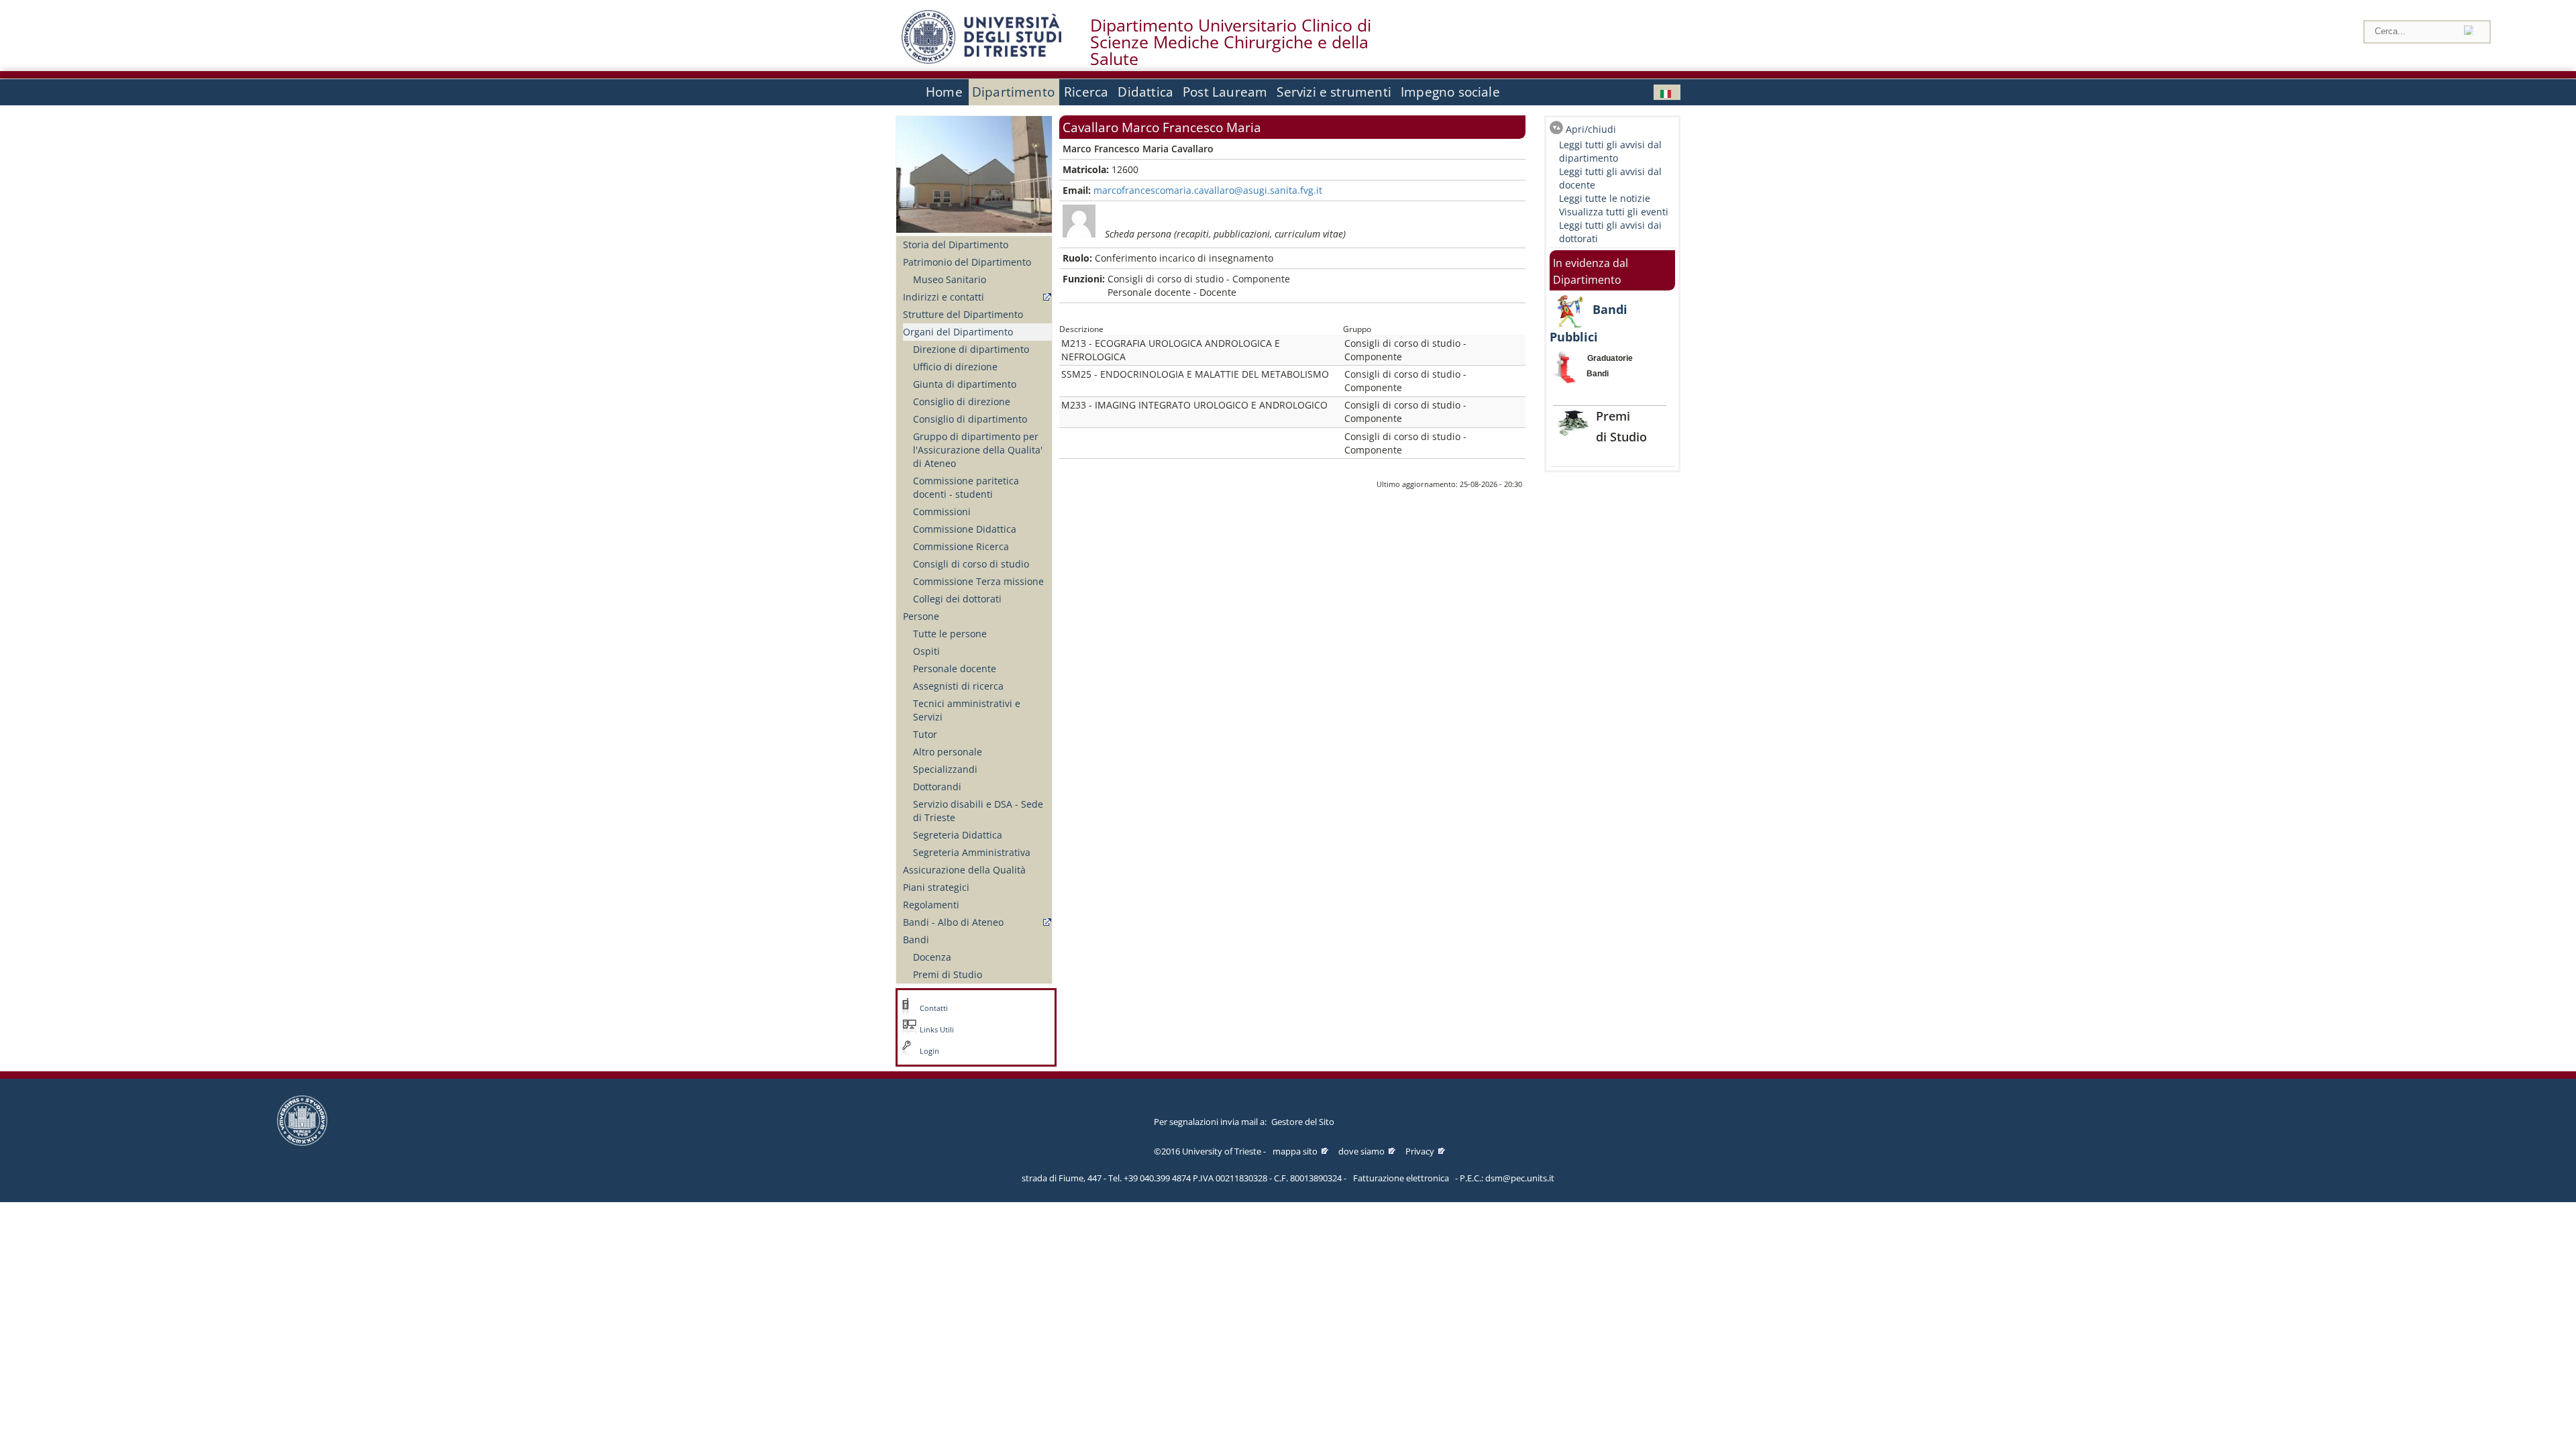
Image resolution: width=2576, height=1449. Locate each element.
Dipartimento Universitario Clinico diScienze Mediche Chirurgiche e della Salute (1231, 42)
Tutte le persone (950, 634)
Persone (921, 616)
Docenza (932, 957)
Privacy (1420, 1151)
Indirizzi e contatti (944, 297)
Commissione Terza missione (978, 581)
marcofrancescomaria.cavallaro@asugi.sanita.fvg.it (1208, 190)
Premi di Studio (948, 974)
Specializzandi (945, 769)
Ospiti (926, 651)
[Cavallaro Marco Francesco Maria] (1667, 92)
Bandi (916, 940)
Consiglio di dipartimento (970, 419)
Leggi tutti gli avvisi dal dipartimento (1610, 151)
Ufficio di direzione (955, 367)
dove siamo (1361, 1151)
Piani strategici (936, 887)
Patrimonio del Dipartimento (967, 262)
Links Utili (937, 1030)
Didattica (1145, 92)
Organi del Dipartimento (958, 332)
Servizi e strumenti (1334, 92)
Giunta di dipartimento (965, 384)
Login (929, 1051)
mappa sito (1295, 1151)
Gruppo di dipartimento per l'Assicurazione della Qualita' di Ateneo (978, 450)
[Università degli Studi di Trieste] (981, 60)
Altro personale (948, 752)
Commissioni (942, 512)
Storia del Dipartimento (956, 245)
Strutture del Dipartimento (963, 314)
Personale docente (955, 668)
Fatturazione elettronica (1401, 1178)
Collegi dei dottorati (957, 599)
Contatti (934, 1008)
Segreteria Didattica (958, 835)
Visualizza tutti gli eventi (1614, 212)
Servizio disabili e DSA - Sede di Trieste (978, 811)
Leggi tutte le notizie (1605, 198)
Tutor (925, 734)
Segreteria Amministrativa (972, 852)
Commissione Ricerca (961, 546)
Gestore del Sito (1303, 1122)
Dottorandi (937, 787)
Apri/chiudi (1591, 129)
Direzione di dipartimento (971, 349)
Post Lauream (1225, 92)
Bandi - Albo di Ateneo (953, 922)
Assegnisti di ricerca (958, 686)
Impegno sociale (1450, 92)
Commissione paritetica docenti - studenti (966, 487)
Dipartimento (1013, 92)
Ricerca (1086, 92)
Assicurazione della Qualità (964, 870)
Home (944, 92)
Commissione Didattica (965, 529)
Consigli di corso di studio (971, 564)
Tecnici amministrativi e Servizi (967, 710)
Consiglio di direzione (962, 401)
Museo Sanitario (950, 279)
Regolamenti (931, 905)
